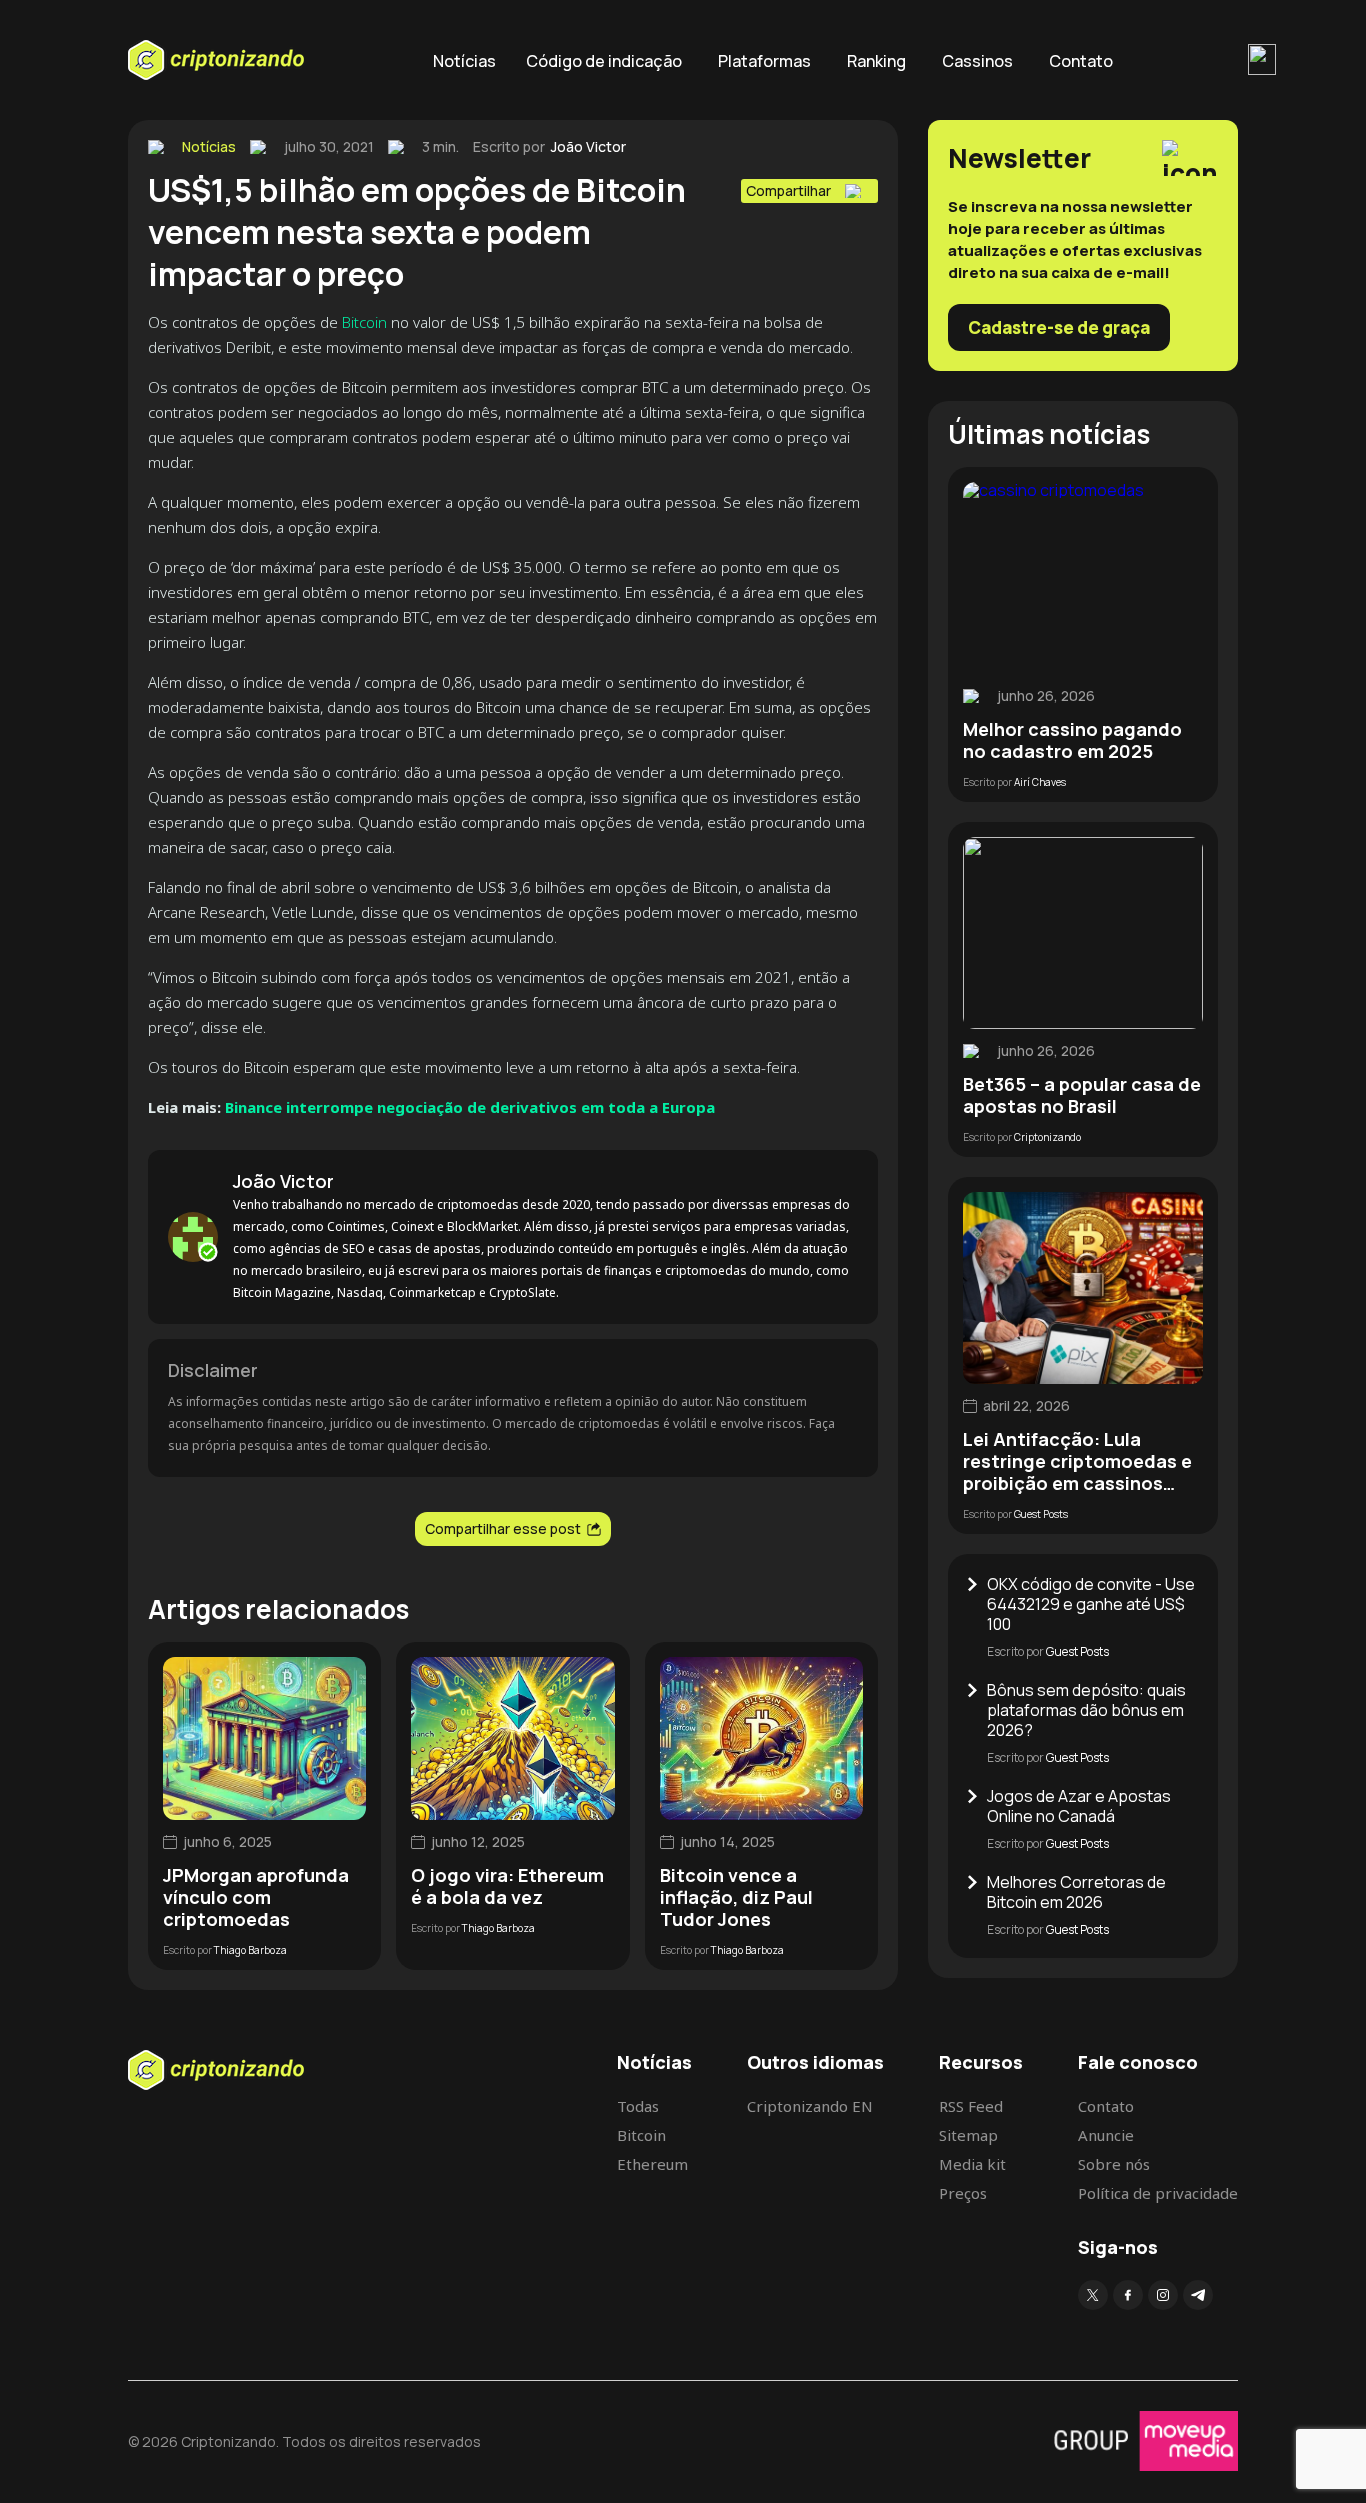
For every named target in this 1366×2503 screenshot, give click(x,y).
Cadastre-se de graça (1059, 327)
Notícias (464, 61)
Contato (1081, 61)
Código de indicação (604, 61)
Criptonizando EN (810, 2106)
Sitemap (968, 2135)
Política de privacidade (1158, 2193)
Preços (963, 2193)
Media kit (972, 2164)
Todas (638, 2106)
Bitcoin (364, 322)
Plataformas (764, 61)
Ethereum (652, 2164)
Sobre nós (1114, 2164)
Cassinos (977, 61)
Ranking (876, 61)
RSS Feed (971, 2106)
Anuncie (1106, 2135)
